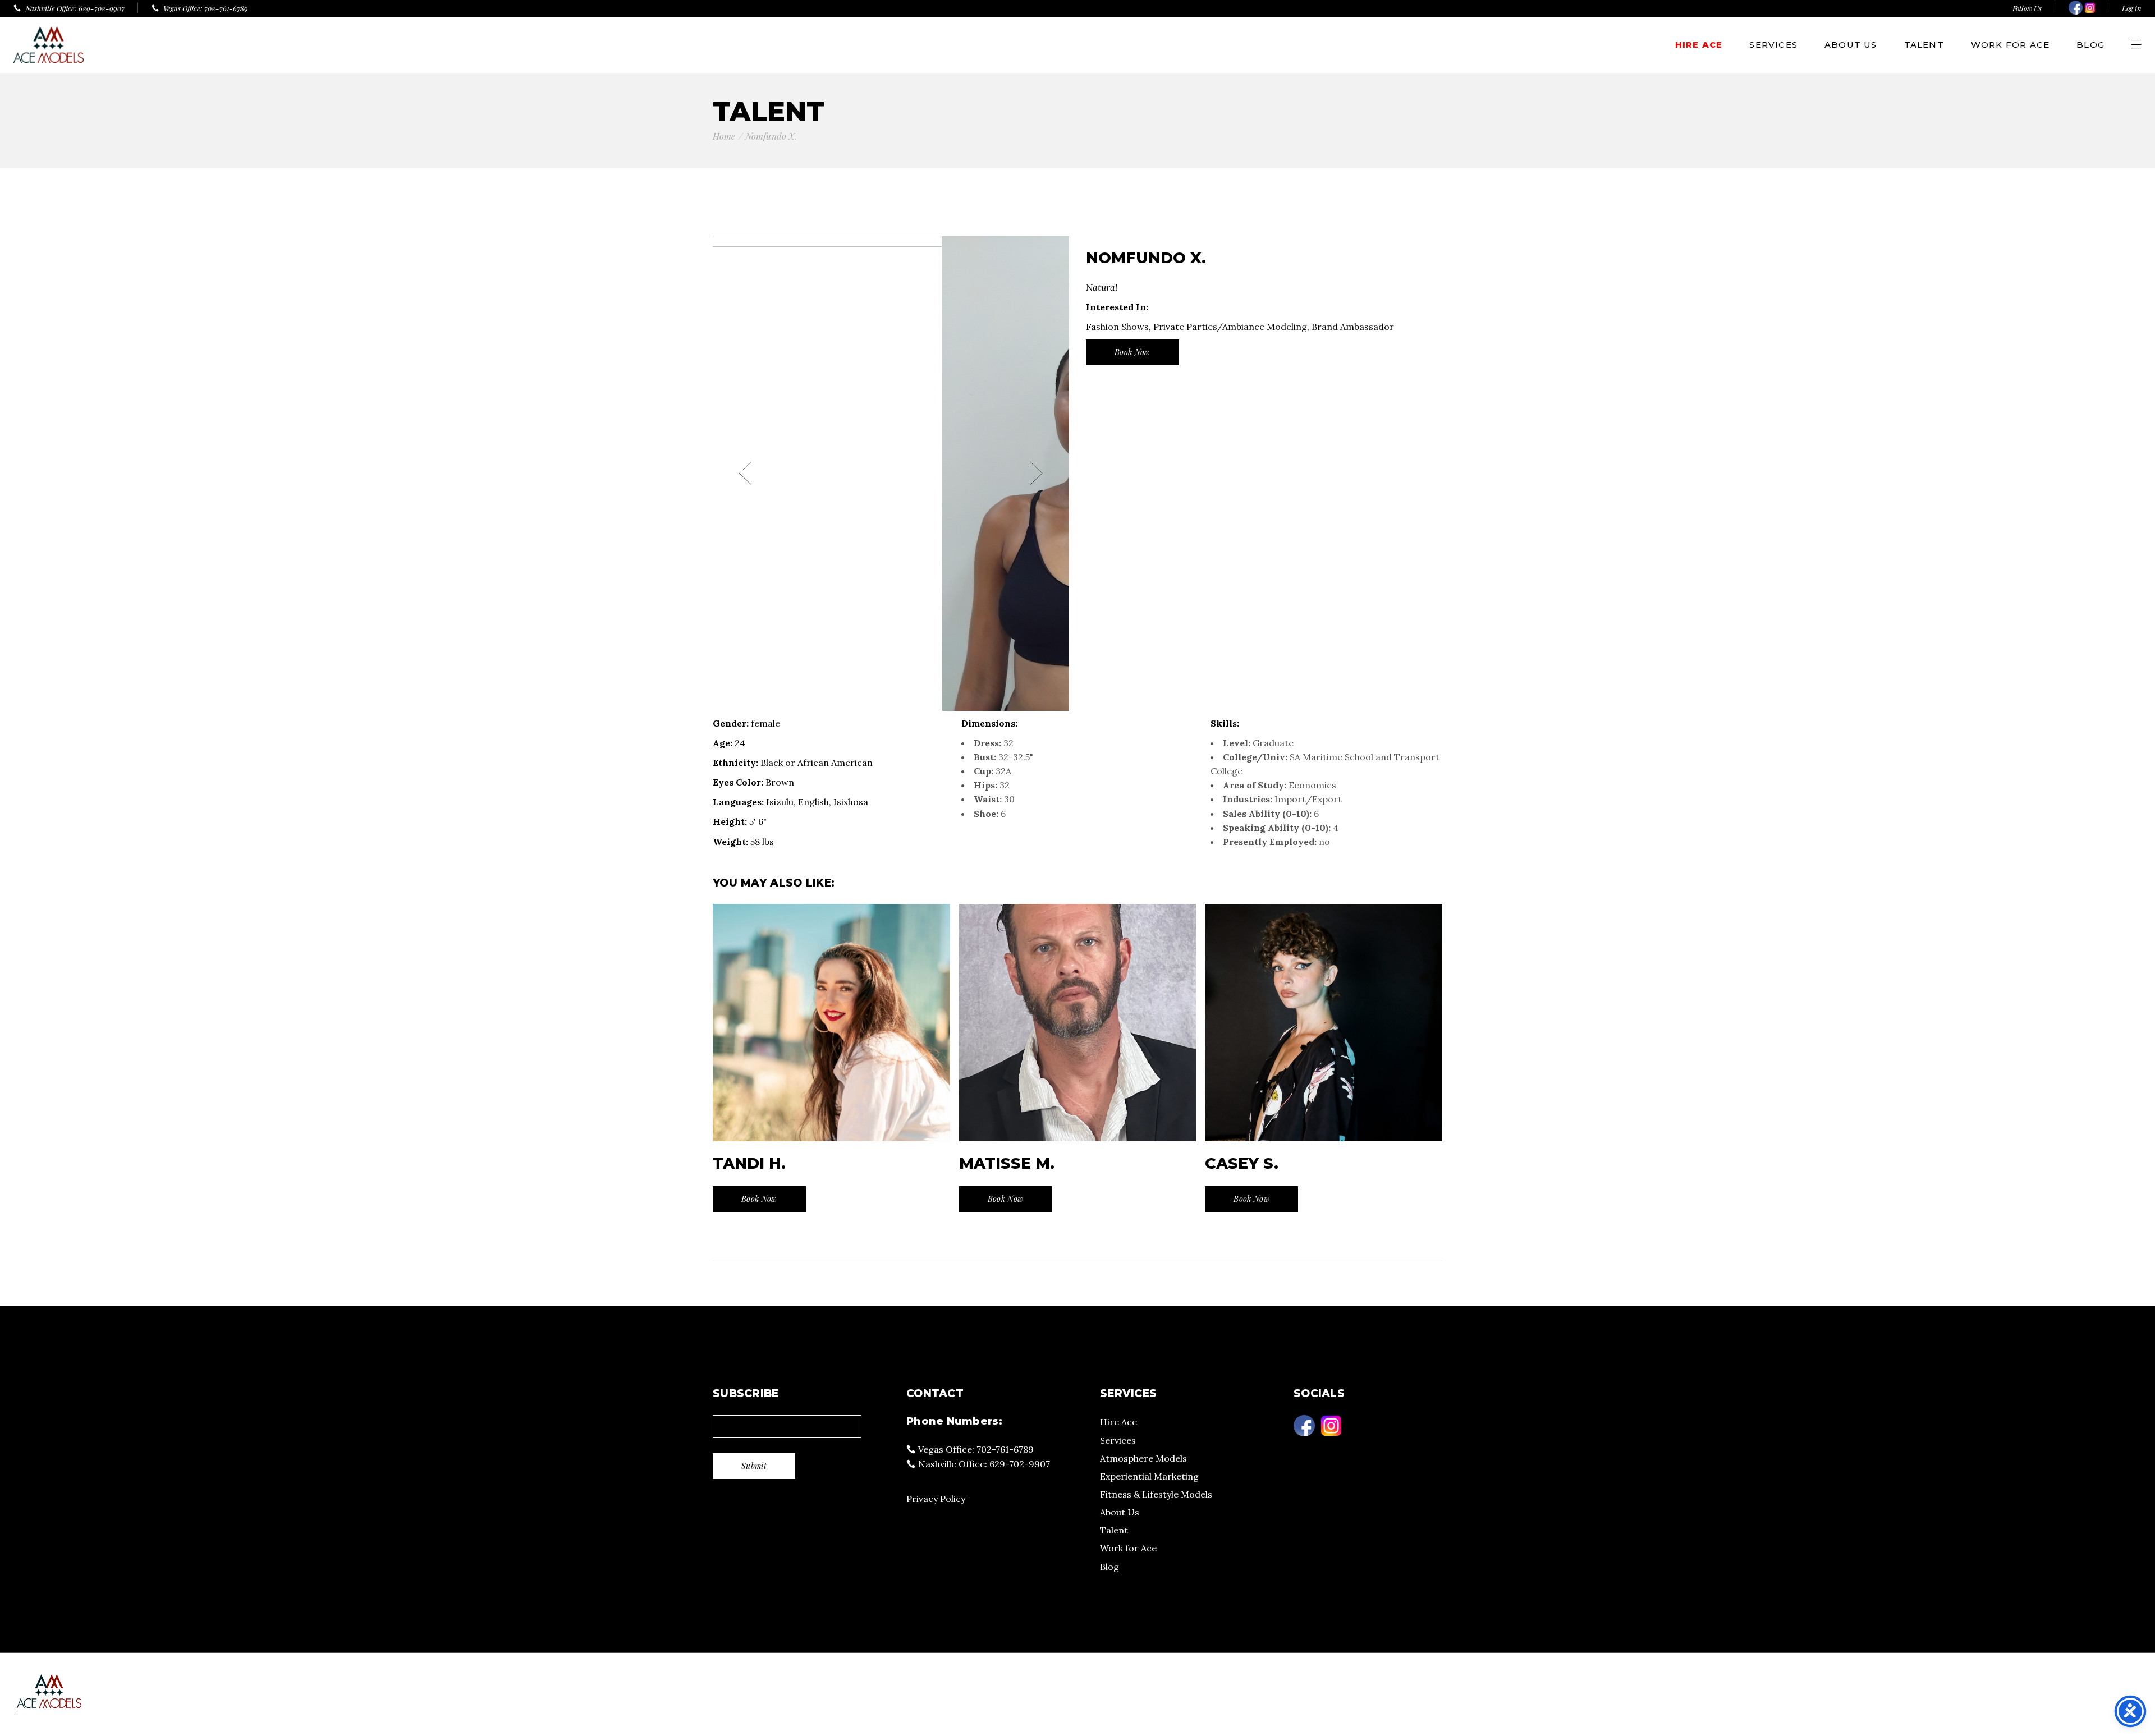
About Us (1120, 1512)
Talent (1114, 1530)
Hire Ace (1118, 1422)
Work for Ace (1128, 1548)
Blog (1109, 1567)
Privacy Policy (936, 1499)
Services (1118, 1440)
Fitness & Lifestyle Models (1156, 1494)
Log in (2132, 8)
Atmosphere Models (1143, 1458)
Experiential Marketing (1149, 1476)
